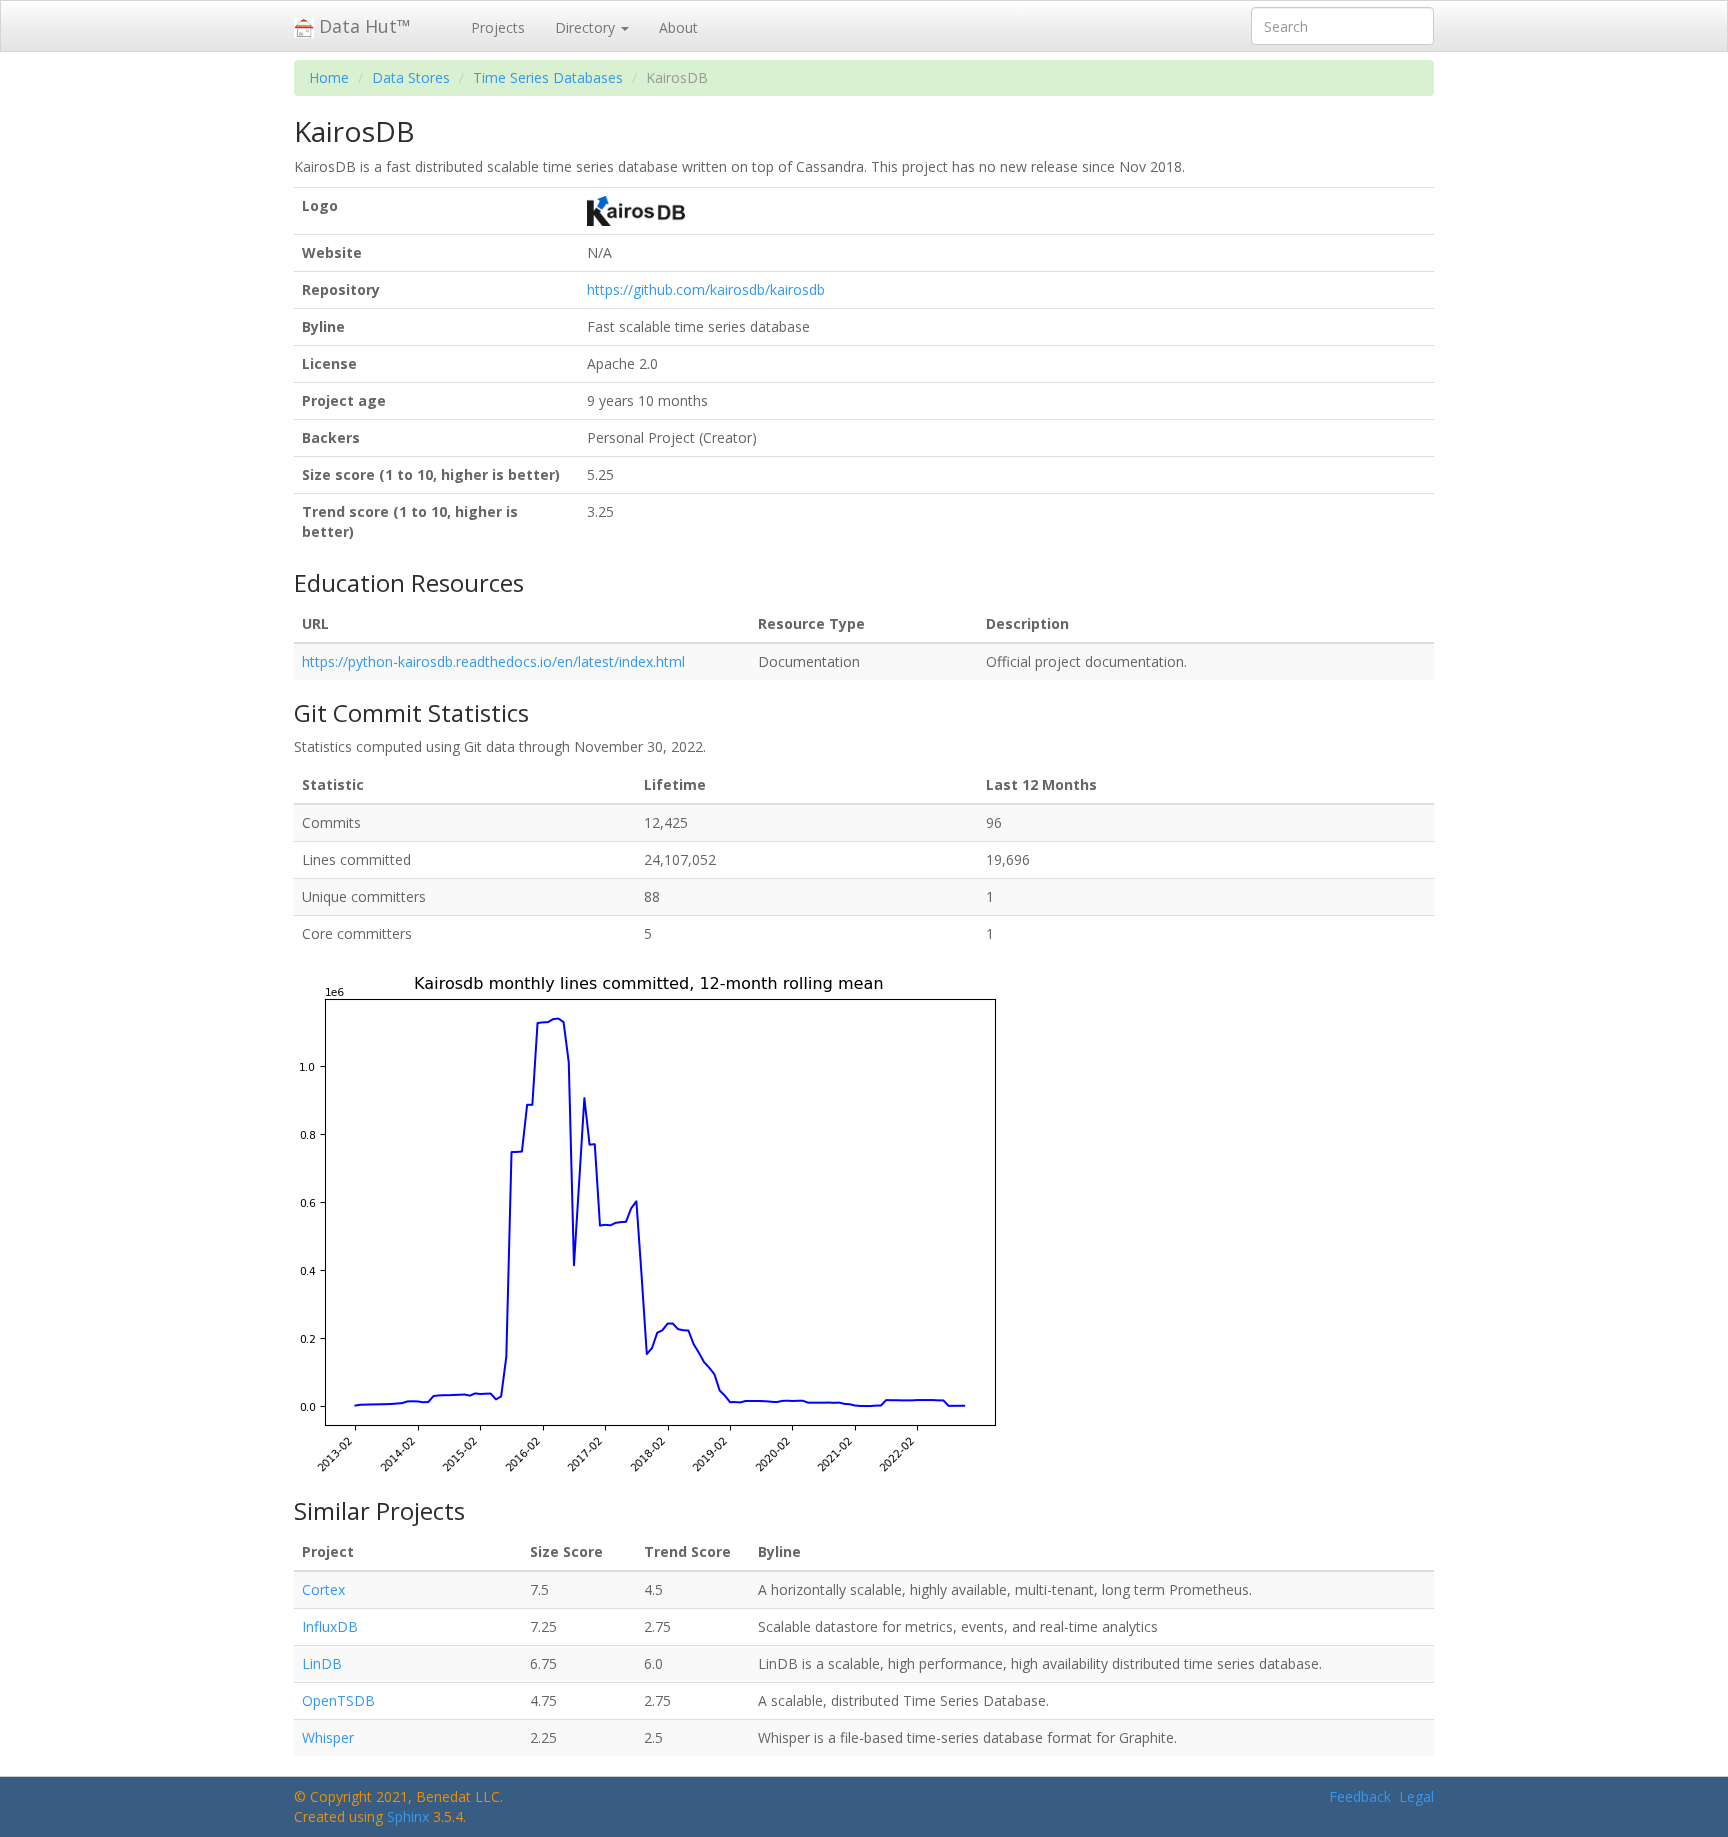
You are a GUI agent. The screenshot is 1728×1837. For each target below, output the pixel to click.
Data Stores (411, 77)
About (678, 27)
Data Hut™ (362, 26)
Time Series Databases (548, 77)
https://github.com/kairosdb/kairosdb (706, 289)
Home (329, 77)
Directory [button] (587, 27)
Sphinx (408, 1816)
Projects (498, 27)
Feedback (1360, 1796)
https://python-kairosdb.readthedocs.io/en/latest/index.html (493, 661)
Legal (1416, 1796)
